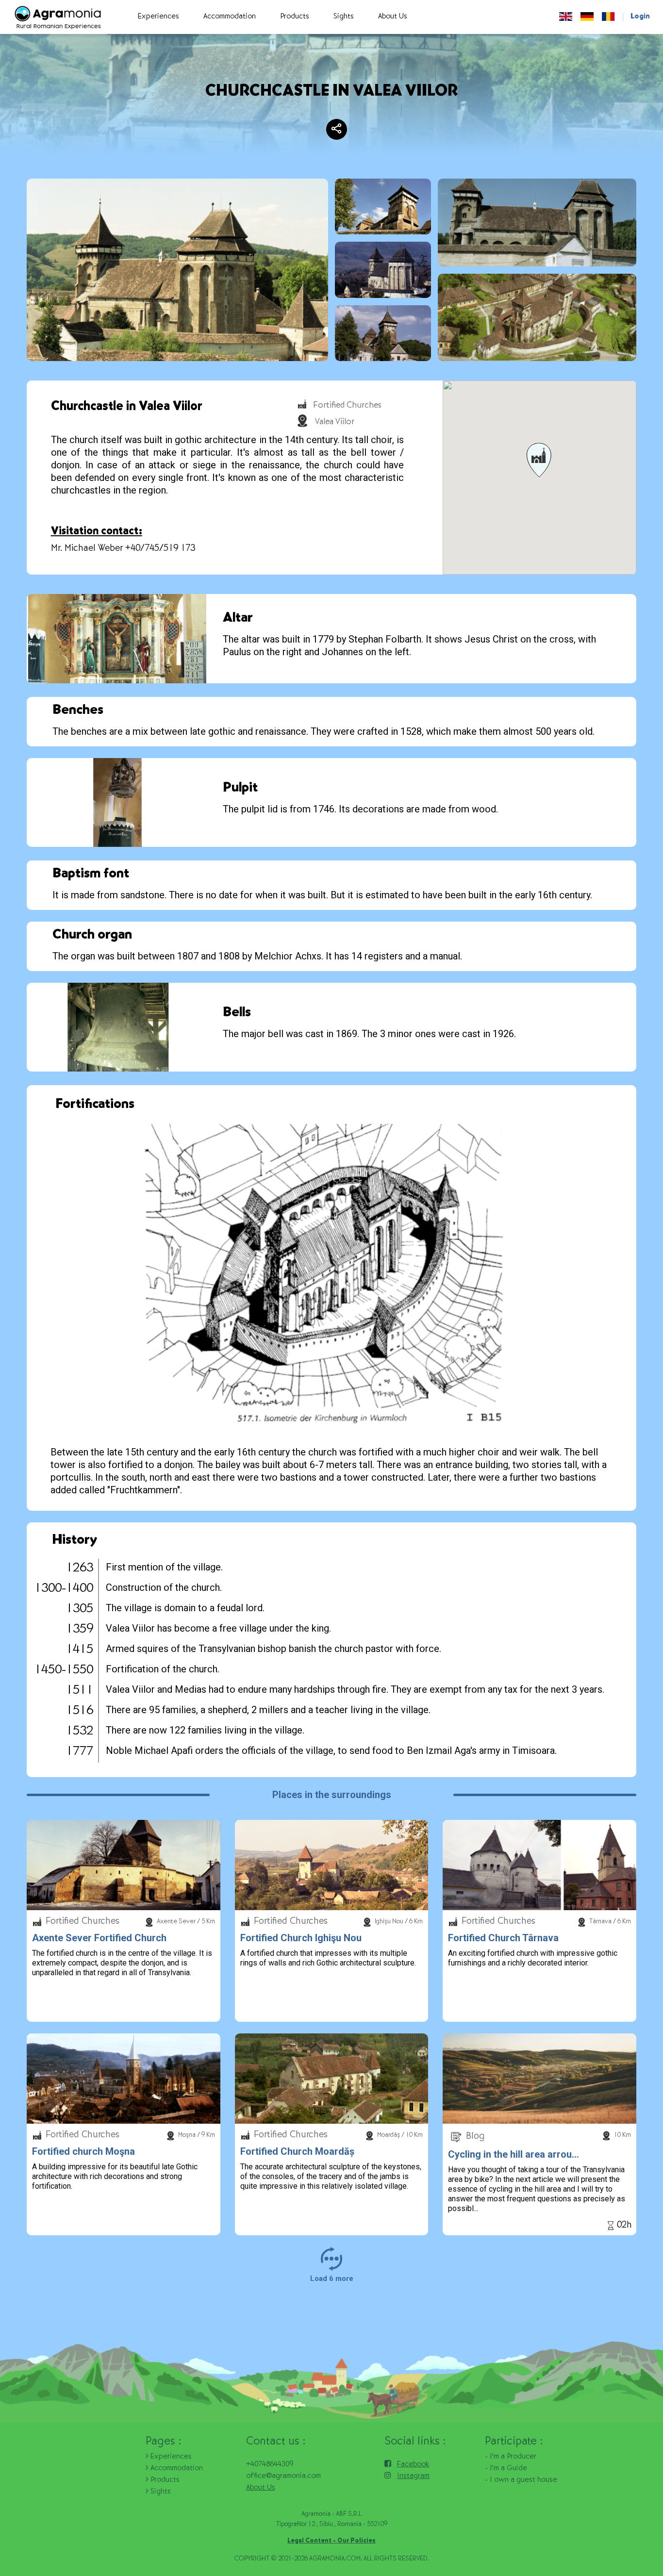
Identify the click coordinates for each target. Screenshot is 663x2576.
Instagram (413, 2477)
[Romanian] (608, 17)
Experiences (170, 2457)
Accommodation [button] (230, 17)
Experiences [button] (158, 17)
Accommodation (176, 2469)
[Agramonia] (57, 17)
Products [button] (295, 17)
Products (164, 2480)
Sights (160, 2492)
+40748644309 (270, 2465)
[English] (566, 17)
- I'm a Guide (506, 2469)
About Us (261, 2488)
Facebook (413, 2465)
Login (640, 17)
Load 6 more (332, 2279)
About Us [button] (393, 17)
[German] (587, 17)
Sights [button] (344, 17)
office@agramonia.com (283, 2477)
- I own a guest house (521, 2480)
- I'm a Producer (511, 2457)
